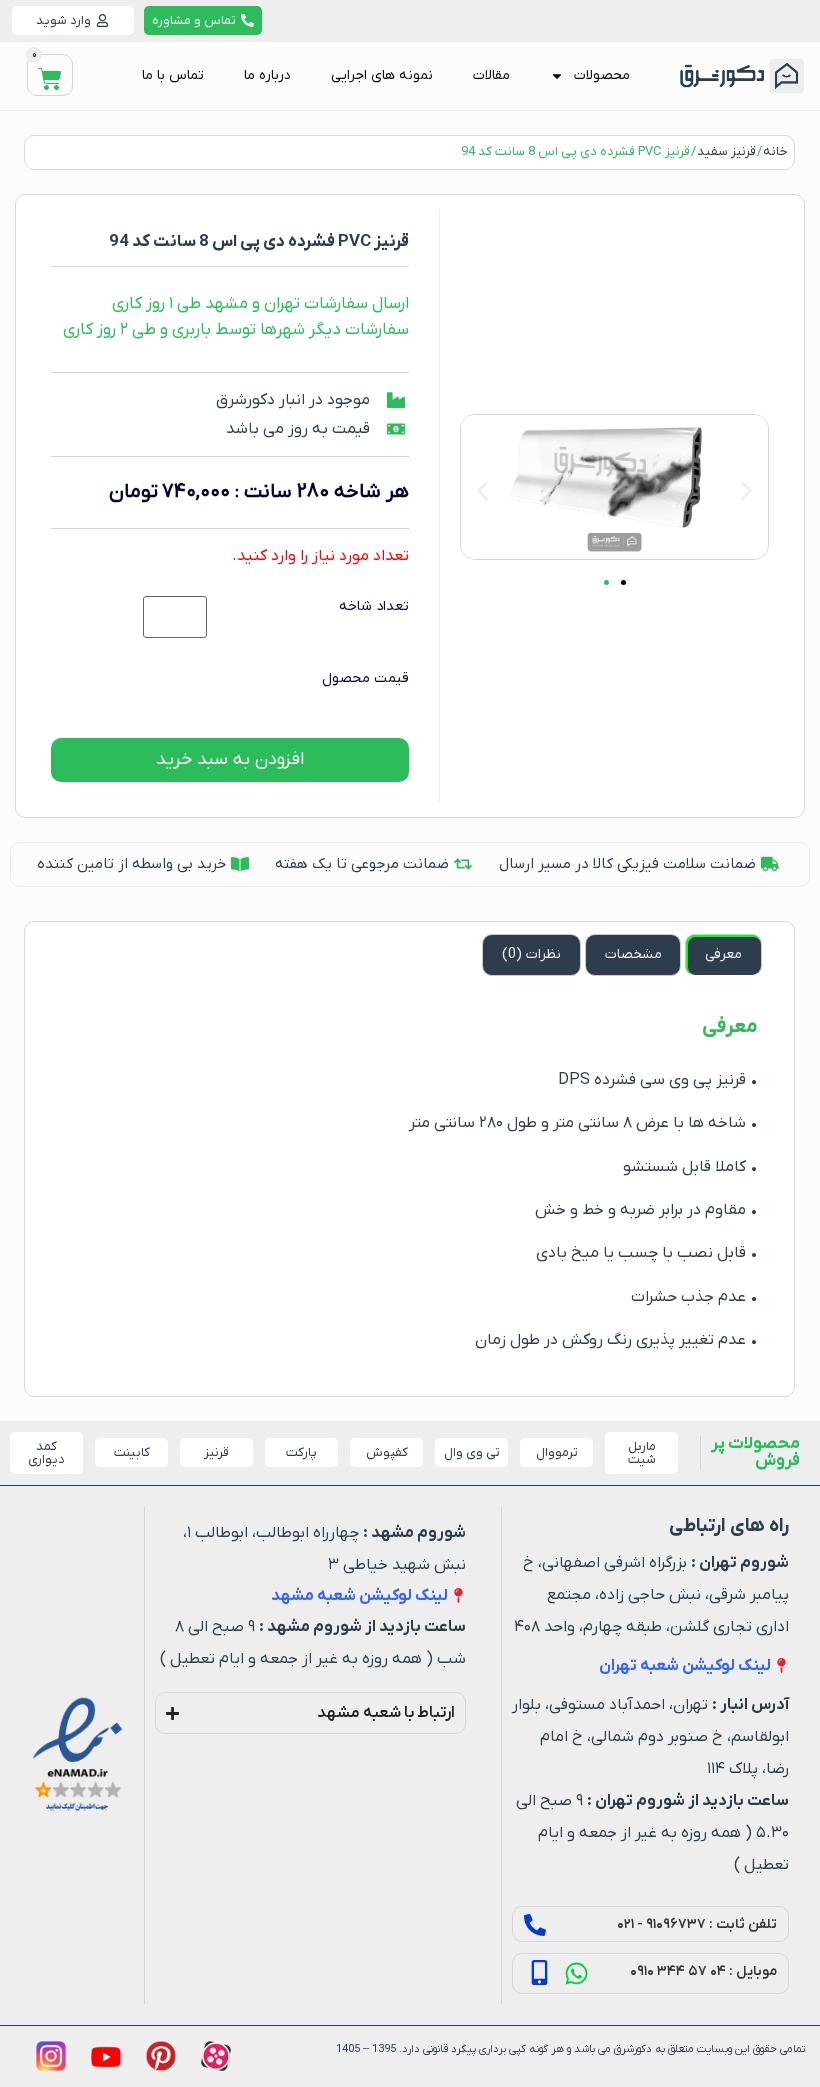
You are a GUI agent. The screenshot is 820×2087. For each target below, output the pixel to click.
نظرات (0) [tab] (531, 954)
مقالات (491, 75)
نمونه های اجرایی (382, 75)
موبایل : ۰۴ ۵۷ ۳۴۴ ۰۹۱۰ (703, 1971)
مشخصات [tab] (633, 954)
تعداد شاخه (374, 607)
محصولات (602, 75)
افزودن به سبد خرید (230, 759)
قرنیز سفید (726, 151)
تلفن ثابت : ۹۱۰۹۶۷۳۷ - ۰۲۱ (697, 1924)
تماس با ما (173, 75)
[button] (482, 490)
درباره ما (267, 75)
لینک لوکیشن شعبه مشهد (359, 1596)
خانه (775, 151)
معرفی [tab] (723, 954)
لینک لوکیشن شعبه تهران (685, 1666)
